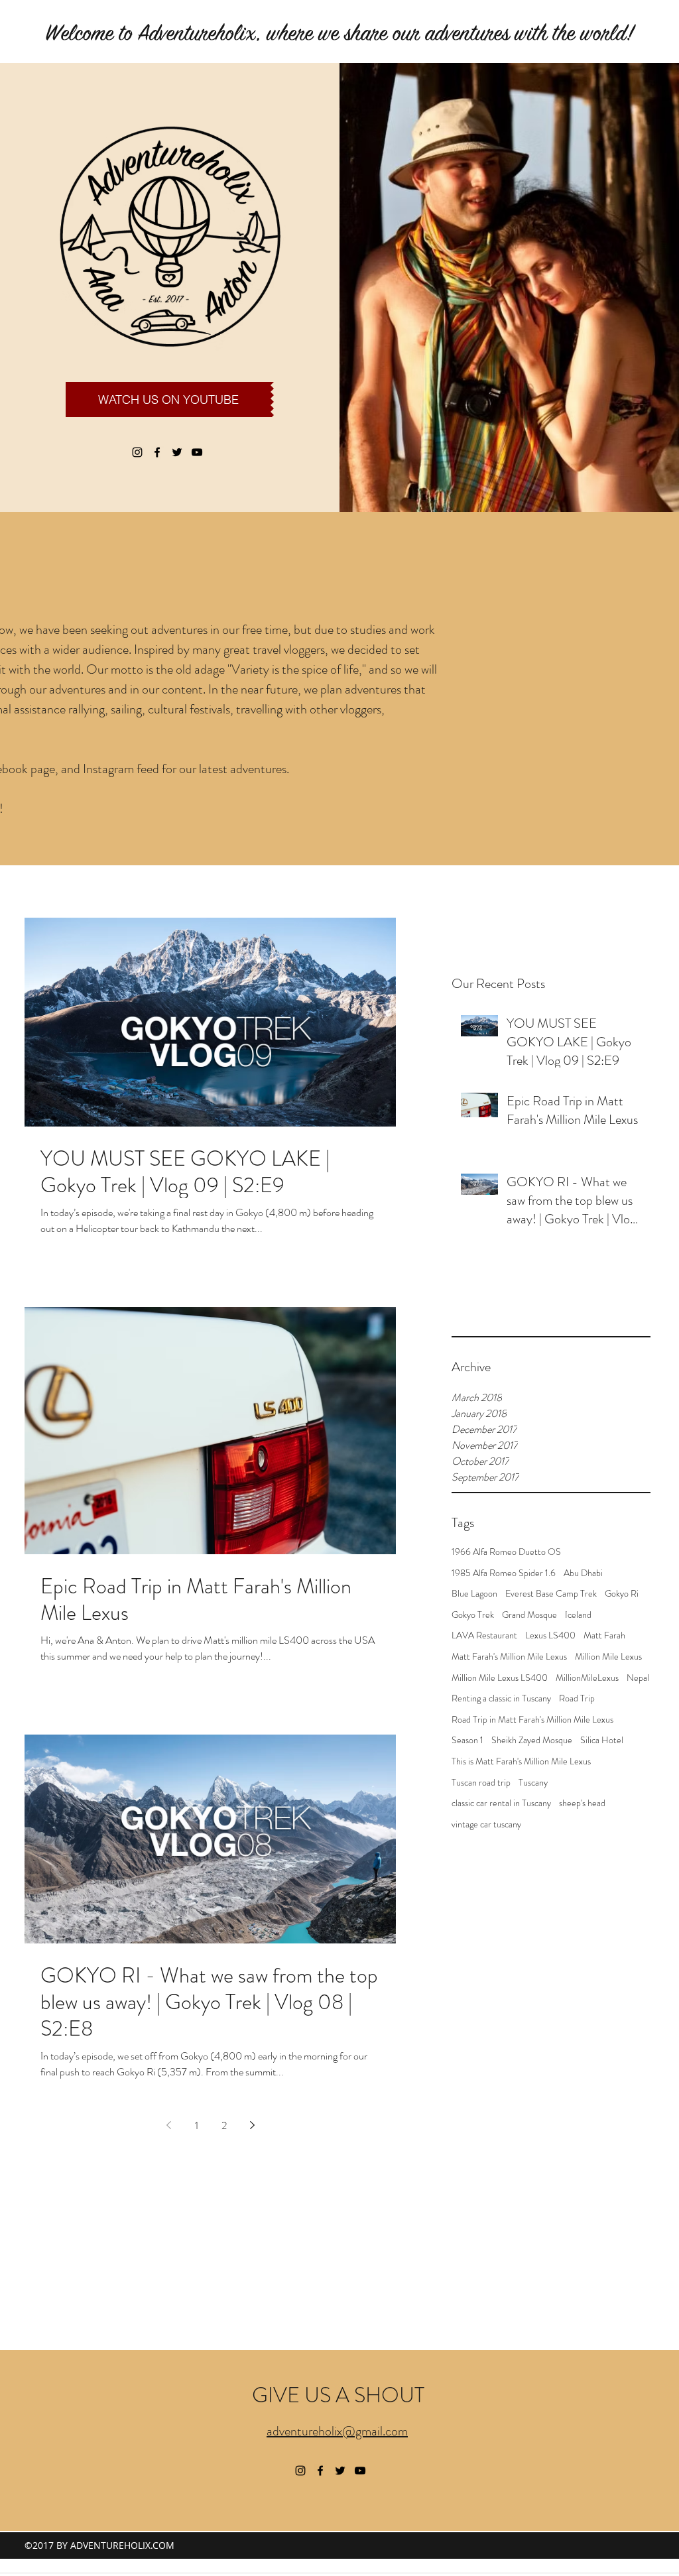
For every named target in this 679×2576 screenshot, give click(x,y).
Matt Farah (604, 1635)
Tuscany (533, 1783)
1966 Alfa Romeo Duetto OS (506, 1552)
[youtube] (197, 452)
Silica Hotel (602, 1740)
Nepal (638, 1678)
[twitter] (177, 452)
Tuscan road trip (481, 1783)
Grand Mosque (529, 1615)
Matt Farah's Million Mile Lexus (509, 1657)
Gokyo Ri (622, 1594)
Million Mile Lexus (608, 1657)
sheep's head (582, 1803)
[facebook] (157, 452)
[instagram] (137, 452)
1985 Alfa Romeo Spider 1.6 (504, 1573)
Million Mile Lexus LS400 (500, 1678)
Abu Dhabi (583, 1573)
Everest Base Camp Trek (551, 1594)
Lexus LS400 (550, 1635)
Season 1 (467, 1740)
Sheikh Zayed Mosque (532, 1740)
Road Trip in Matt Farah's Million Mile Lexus (532, 1720)
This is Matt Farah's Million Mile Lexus (521, 1761)
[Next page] (252, 2125)
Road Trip (577, 1698)
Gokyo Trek (473, 1615)
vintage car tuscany (486, 1824)
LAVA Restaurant (484, 1635)
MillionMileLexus (587, 1678)
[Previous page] (168, 2125)
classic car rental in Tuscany (501, 1803)
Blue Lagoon (474, 1594)
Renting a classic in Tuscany (501, 1698)
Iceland (578, 1615)
